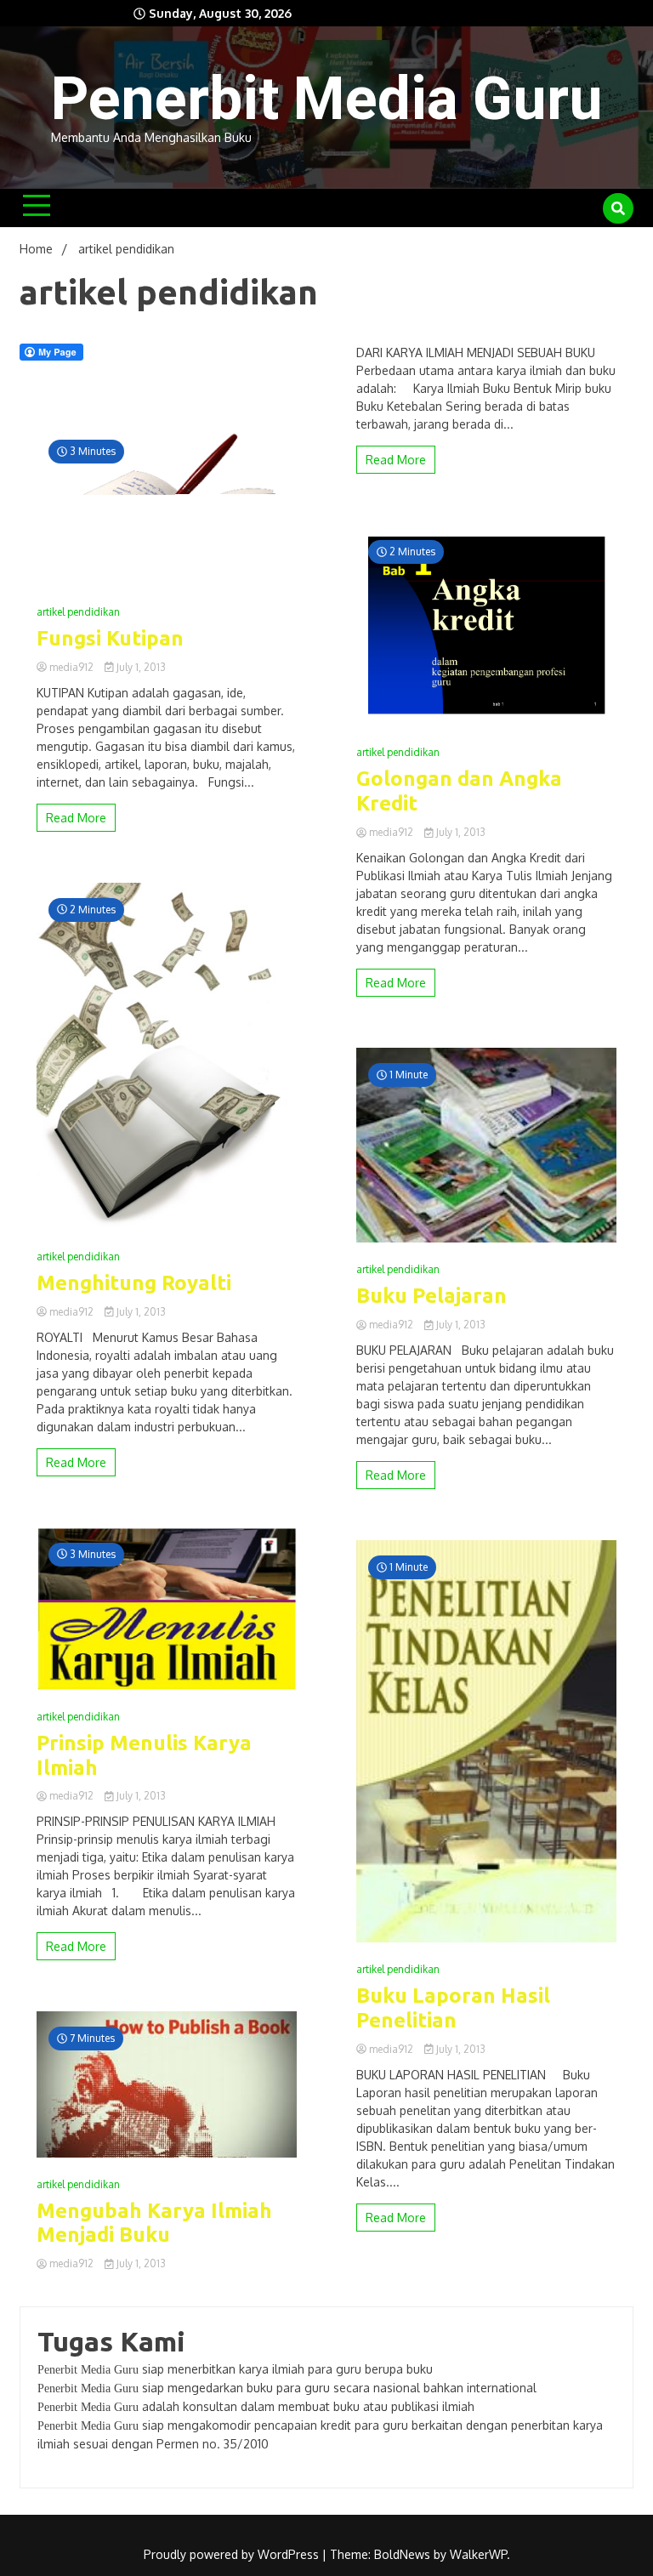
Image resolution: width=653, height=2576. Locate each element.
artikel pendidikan (78, 612)
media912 (71, 667)
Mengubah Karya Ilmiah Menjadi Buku (154, 2223)
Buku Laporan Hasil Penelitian (453, 2008)
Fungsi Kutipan (110, 638)
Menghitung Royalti (134, 1283)
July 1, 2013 (140, 667)
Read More (76, 818)
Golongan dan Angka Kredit (459, 791)
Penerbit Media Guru (327, 99)
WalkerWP (478, 2554)
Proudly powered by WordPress (233, 2554)
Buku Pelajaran (432, 1296)
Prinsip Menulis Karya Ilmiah (144, 1755)
